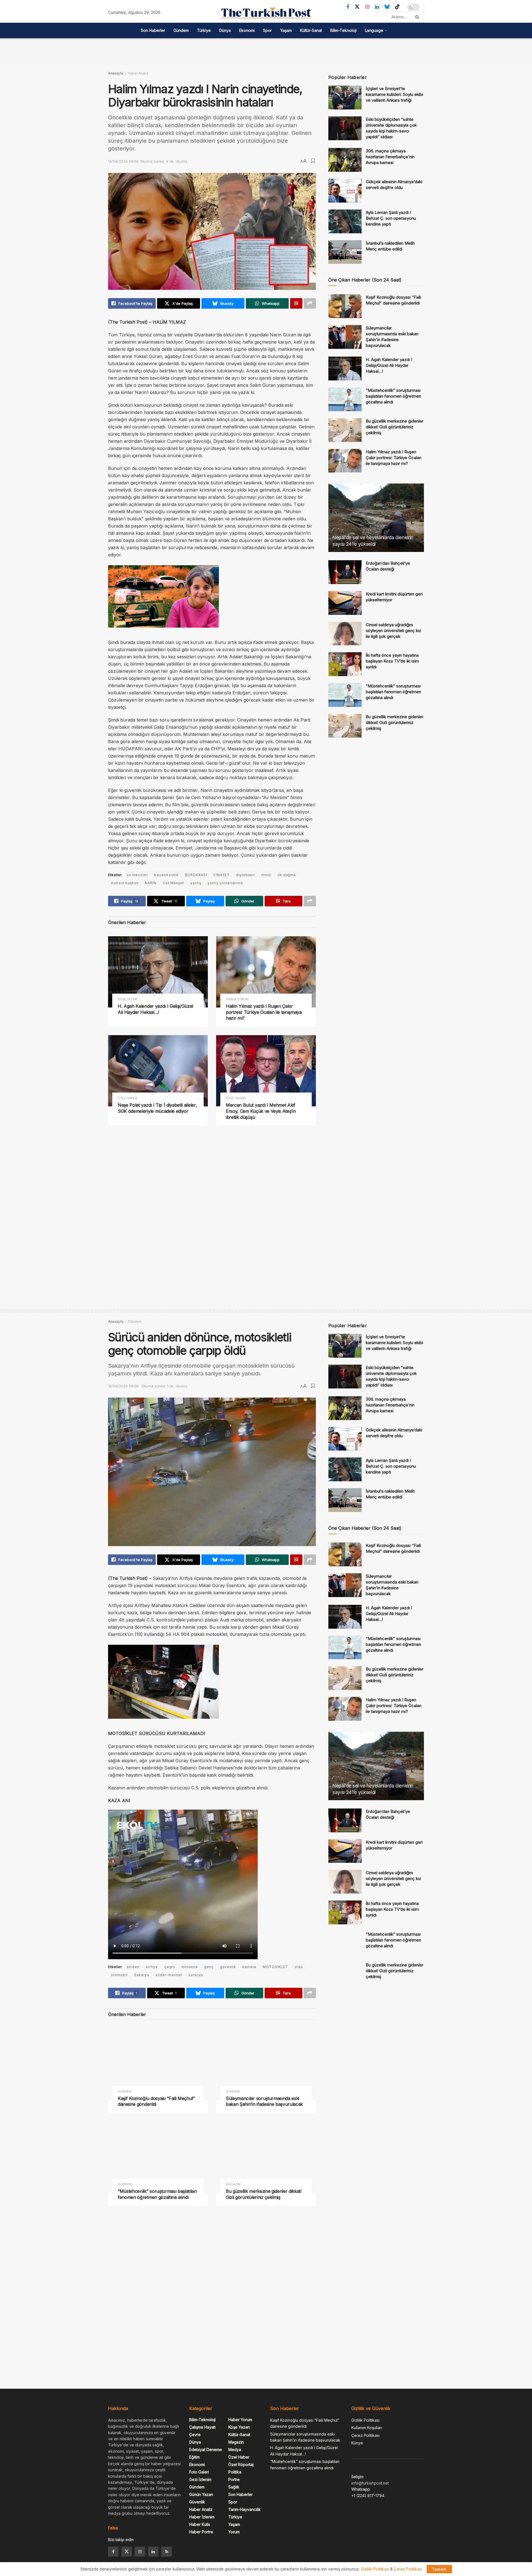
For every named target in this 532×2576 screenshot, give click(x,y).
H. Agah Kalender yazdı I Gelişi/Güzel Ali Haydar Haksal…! (155, 1009)
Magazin (233, 2184)
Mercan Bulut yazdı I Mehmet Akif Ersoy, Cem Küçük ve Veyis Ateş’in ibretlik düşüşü (261, 1111)
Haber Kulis (200, 2524)
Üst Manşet (173, 883)
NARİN (151, 883)
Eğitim (195, 2457)
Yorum (234, 2532)
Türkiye (204, 30)
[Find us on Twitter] (357, 7)
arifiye (152, 1967)
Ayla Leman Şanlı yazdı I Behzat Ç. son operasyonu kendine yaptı (391, 218)
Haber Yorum (237, 999)
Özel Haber (127, 1098)
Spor (267, 30)
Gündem (181, 30)
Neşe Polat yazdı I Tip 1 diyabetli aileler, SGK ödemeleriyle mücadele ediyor (157, 1108)
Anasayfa (116, 73)
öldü (299, 1967)
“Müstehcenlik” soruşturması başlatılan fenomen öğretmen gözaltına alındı (393, 396)
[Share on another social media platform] (310, 303)
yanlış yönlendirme (225, 883)
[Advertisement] (266, 51)
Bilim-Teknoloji (343, 30)
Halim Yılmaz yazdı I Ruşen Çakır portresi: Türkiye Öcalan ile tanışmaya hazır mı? (264, 1012)
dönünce (190, 1967)
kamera (249, 1967)
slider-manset (169, 1975)
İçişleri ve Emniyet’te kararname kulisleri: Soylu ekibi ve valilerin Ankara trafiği (394, 94)
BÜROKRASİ (196, 875)
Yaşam (286, 30)
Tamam (439, 2569)
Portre (234, 2479)
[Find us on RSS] (167, 2552)
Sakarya (142, 1975)
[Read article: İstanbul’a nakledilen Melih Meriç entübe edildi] (345, 252)
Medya (235, 2450)
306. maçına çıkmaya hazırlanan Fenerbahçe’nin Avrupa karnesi (390, 157)
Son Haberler (153, 30)
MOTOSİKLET (275, 1967)
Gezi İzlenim (200, 2479)
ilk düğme (287, 875)
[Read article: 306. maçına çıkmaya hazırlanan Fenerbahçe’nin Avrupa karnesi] (345, 160)
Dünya (225, 30)
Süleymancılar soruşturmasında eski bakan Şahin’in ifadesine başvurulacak (264, 2101)
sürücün (196, 1975)
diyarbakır (245, 875)
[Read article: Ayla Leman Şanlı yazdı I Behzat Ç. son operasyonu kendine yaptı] (345, 221)
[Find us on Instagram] (367, 7)
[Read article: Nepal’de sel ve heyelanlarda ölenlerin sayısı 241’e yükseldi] (376, 518)
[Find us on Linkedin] (153, 2552)
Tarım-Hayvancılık (245, 2509)
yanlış (196, 883)
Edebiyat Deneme (206, 2450)
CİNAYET (222, 875)
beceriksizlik (167, 875)
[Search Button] (418, 17)
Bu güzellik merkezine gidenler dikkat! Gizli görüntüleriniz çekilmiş (395, 427)
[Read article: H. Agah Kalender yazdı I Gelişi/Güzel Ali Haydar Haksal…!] (158, 972)
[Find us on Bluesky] (387, 7)
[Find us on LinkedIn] (377, 7)
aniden (133, 1967)
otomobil (119, 1975)
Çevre (195, 2435)
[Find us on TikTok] (397, 7)
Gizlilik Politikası (365, 2420)
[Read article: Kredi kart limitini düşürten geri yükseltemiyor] (345, 603)
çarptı (170, 1967)
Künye (357, 2443)
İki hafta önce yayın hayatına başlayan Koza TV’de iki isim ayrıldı (392, 661)
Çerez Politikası (365, 2435)
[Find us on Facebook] (348, 7)
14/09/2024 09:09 (123, 161)
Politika (235, 2472)
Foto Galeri (199, 2472)
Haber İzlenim (202, 2517)
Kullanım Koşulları (367, 2428)
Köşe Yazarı (128, 999)
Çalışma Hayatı (202, 2427)
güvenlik (228, 1967)
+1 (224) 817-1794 (368, 2496)
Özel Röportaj (241, 2464)
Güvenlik (197, 2502)
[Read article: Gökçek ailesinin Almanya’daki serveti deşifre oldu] (345, 191)
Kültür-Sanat (311, 30)
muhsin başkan (125, 883)
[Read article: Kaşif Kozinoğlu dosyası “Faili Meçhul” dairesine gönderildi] (345, 306)
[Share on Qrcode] (296, 303)
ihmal (266, 875)
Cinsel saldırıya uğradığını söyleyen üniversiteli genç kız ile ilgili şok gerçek (393, 630)
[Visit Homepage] (266, 13)
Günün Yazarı (201, 2494)
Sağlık (234, 2487)
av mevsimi (137, 875)
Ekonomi (247, 30)
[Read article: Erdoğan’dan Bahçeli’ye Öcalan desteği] (345, 572)
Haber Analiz (138, 73)
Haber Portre (201, 2532)
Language (374, 30)
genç (209, 1967)
